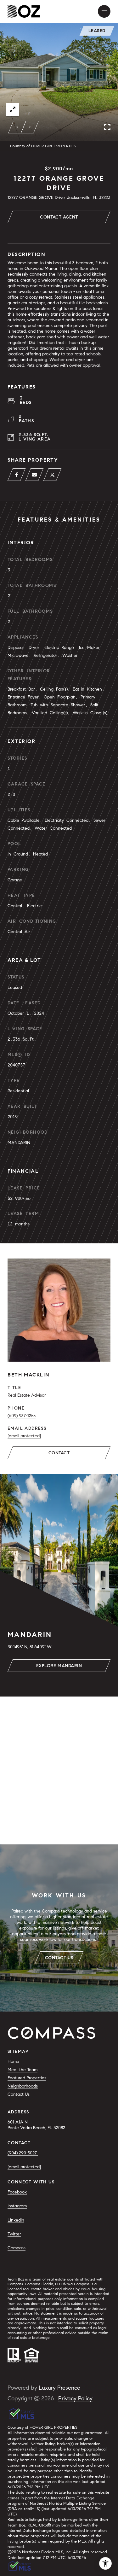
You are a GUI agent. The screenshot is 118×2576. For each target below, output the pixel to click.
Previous (17, 127)
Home (13, 2062)
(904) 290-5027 (23, 2153)
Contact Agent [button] (59, 217)
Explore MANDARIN (59, 1666)
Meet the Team (22, 2070)
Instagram (17, 2206)
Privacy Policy (75, 2398)
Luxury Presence (59, 2388)
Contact (59, 1453)
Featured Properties (27, 2078)
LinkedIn (16, 2220)
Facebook (17, 2192)
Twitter (14, 2234)
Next (30, 127)
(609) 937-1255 (22, 1416)
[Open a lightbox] (13, 109)
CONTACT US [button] (59, 1958)
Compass (17, 2248)
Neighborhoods (23, 2086)
